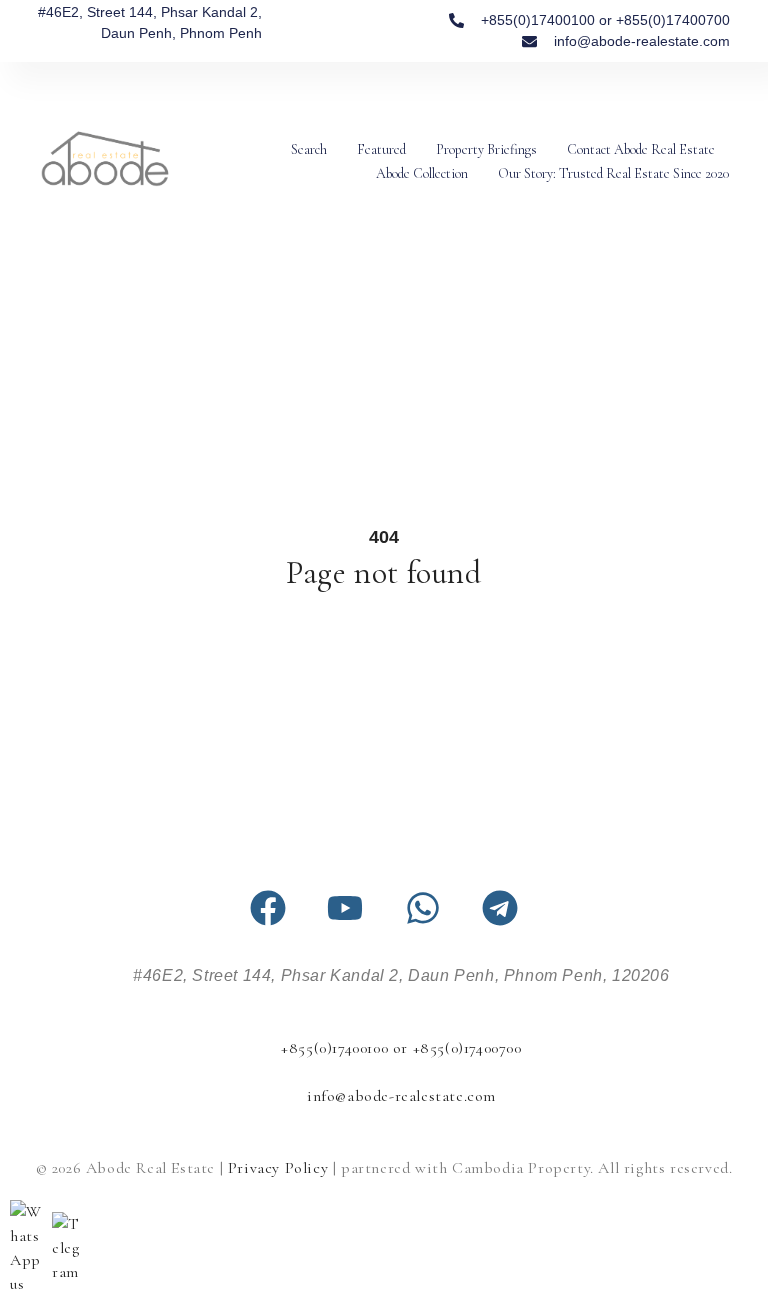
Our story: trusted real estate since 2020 (613, 173)
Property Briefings (486, 149)
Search (309, 149)
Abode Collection (422, 173)
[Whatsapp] (423, 908)
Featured (381, 149)
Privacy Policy (278, 1168)
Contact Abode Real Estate (641, 149)
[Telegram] (500, 908)
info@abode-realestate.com (401, 1096)
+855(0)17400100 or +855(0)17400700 (401, 1048)
